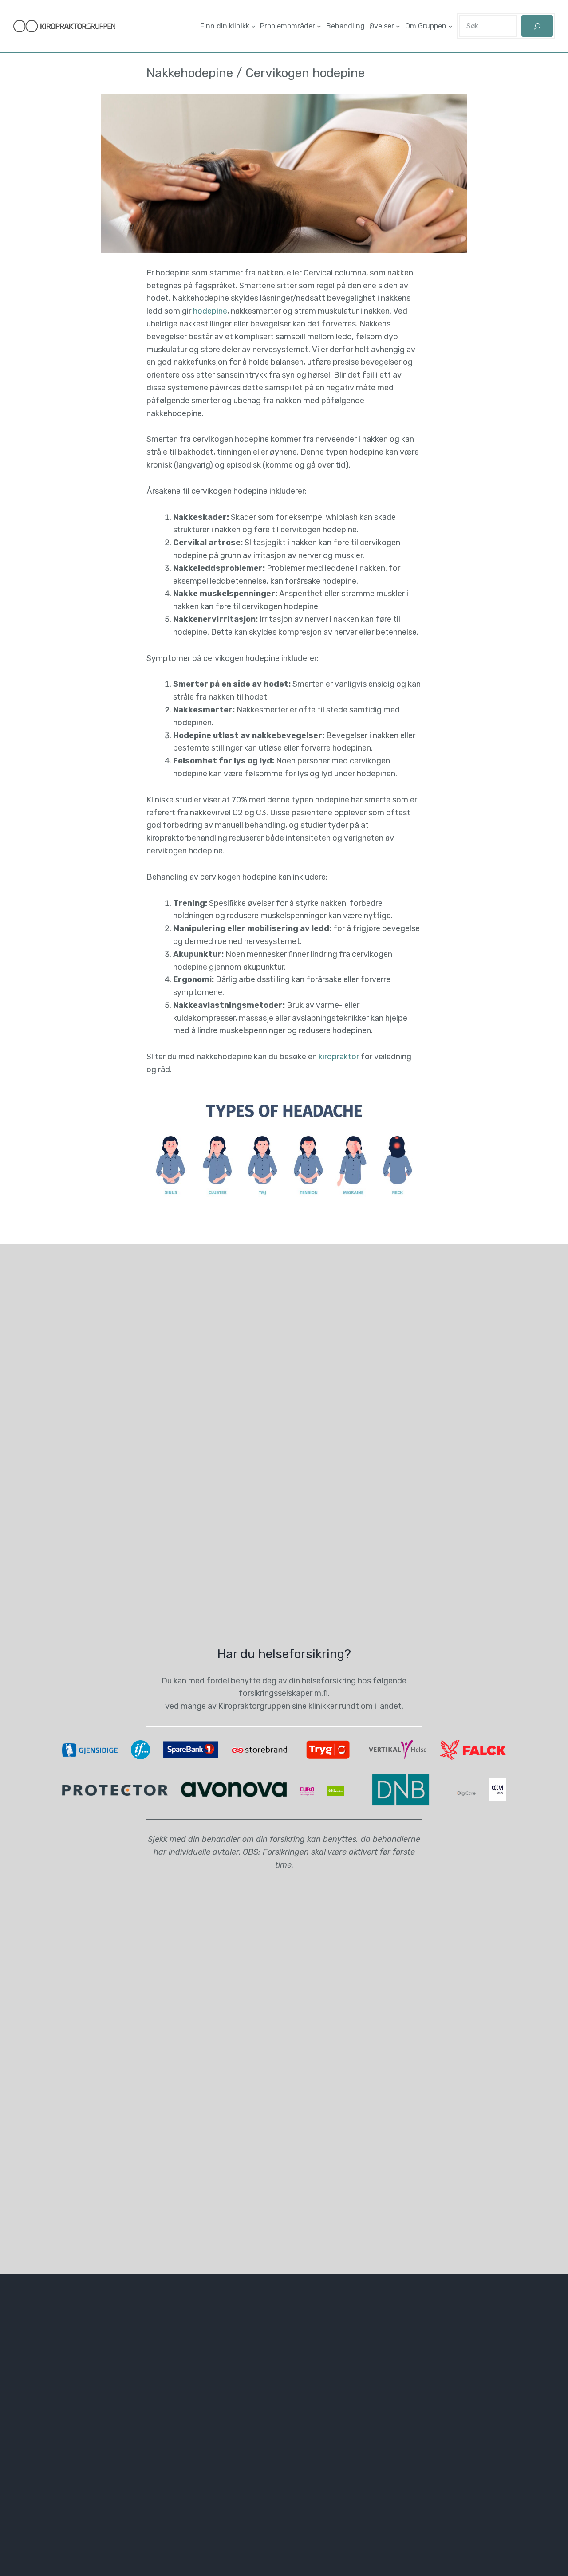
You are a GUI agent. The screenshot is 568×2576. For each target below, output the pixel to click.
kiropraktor (339, 1057)
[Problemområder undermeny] (319, 26)
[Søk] (537, 26)
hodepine (210, 311)
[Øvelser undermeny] (398, 26)
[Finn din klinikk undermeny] (253, 26)
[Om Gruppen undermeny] (450, 26)
